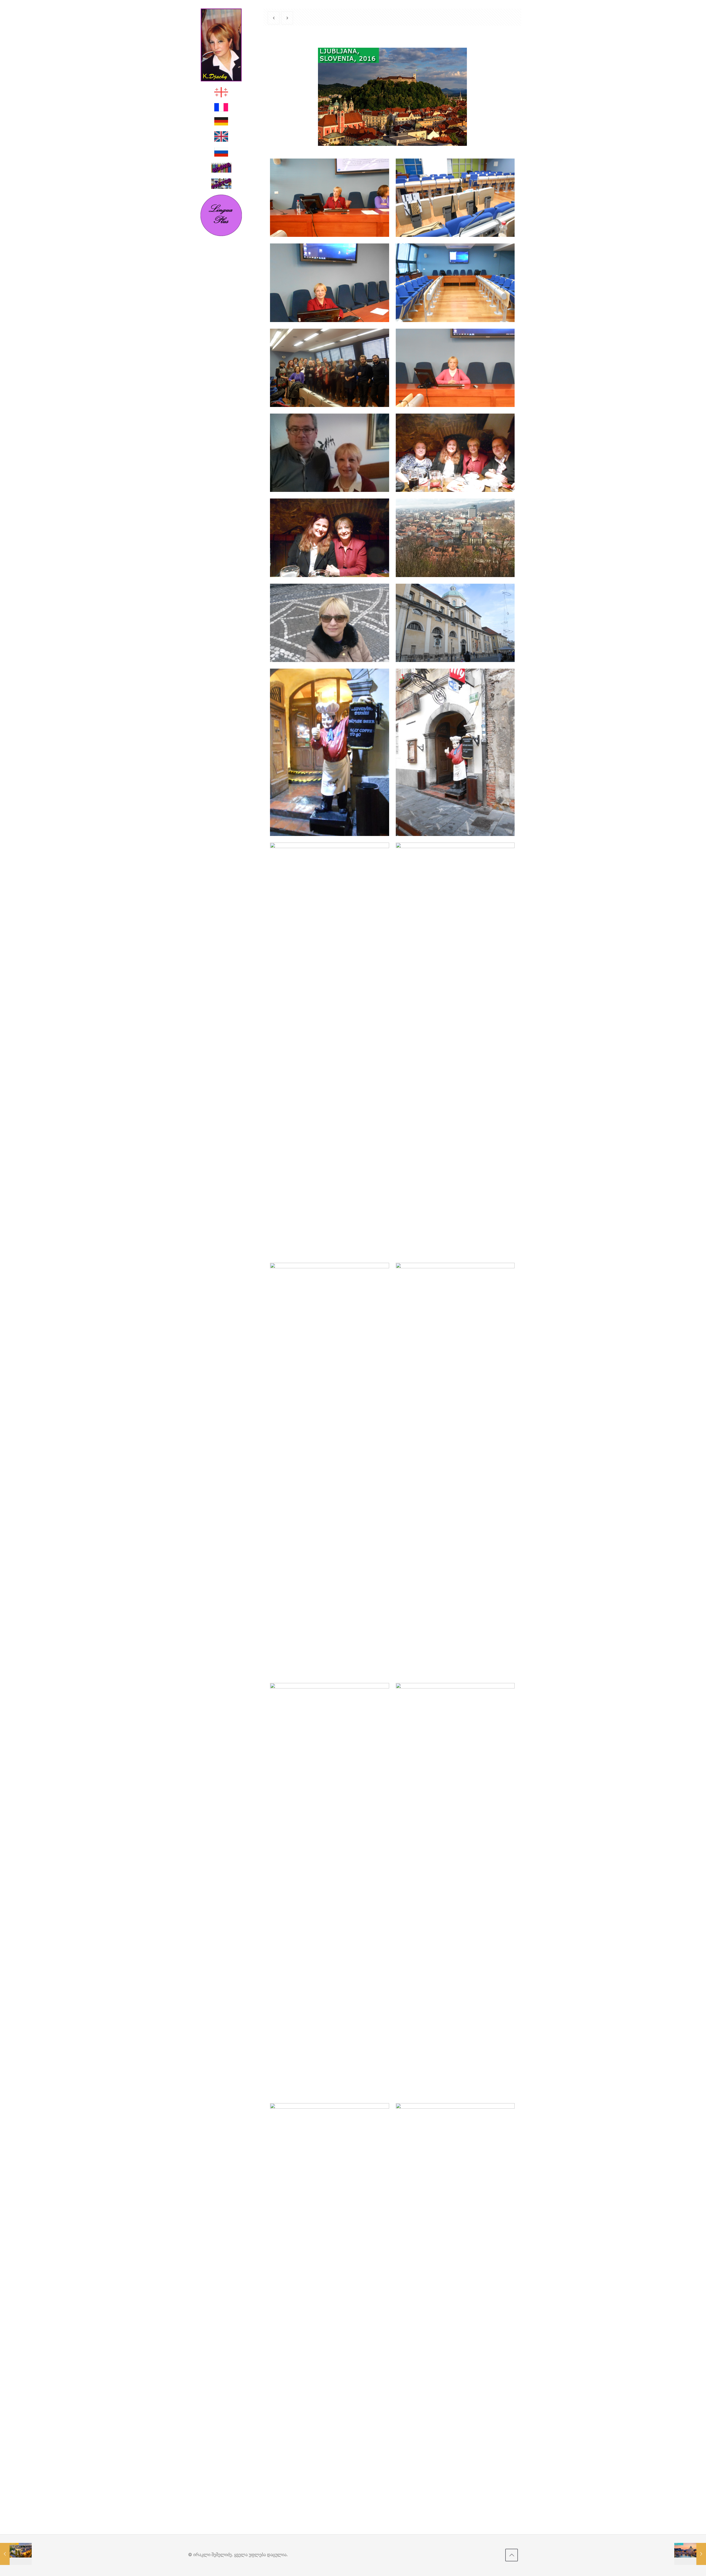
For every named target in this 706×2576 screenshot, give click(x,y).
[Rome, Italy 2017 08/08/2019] (690, 2554)
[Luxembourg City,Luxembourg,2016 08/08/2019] (16, 2554)
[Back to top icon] (512, 2555)
